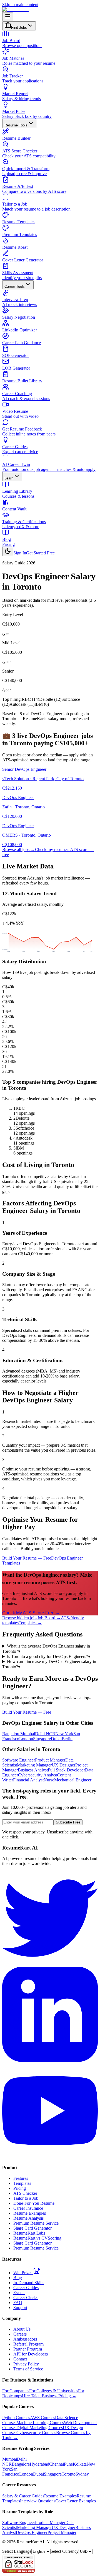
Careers (20, 2334)
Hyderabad (39, 2464)
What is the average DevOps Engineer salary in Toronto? (46, 1649)
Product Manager (50, 1760)
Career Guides (26, 2288)
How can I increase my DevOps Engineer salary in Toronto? (49, 1664)
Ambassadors (25, 2339)
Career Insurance (28, 2208)
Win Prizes (23, 2273)
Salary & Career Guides (23, 2496)
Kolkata (80, 2464)
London (26, 1739)
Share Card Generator (32, 2228)
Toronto (69, 2474)
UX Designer (63, 1765)
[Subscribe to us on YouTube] (50, 2157)
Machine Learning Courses (40, 2423)
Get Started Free (40, 553)
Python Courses (16, 2418)
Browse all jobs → (19, 849)
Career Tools (15, 286)
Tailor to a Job (26, 2198)
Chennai (57, 2464)
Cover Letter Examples (76, 2501)
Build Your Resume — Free (27, 1558)
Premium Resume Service (36, 2223)
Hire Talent (32, 2396)
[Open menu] (8, 17)
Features (21, 2178)
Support (20, 2307)
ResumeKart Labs (29, 2233)
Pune (68, 2464)
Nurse (49, 1780)
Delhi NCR (45, 1734)
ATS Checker (25, 2193)
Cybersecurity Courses (36, 2433)
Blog (18, 2278)
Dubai (56, 1739)
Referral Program (28, 2344)
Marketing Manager (34, 1765)
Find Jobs (19, 28)
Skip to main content (20, 5)
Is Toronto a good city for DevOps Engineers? (49, 1657)
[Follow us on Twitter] (50, 1964)
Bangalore (11, 1734)
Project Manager (62, 2532)
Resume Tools (16, 125)
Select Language (17, 2551)
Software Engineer (19, 1760)
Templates (22, 2183)
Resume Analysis (28, 2218)
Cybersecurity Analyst (37, 1775)
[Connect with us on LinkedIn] (50, 2060)
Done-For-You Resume (34, 2203)
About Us (22, 2329)
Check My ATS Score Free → (31, 1613)
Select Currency (65, 2551)
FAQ (18, 2303)
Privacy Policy (26, 2364)
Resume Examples (30, 2213)
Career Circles (26, 2298)
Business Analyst (33, 1770)
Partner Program (28, 2349)
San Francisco (11, 2472)
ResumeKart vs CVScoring (37, 2238)
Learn (9, 478)
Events (19, 2293)
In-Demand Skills (29, 2283)
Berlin (67, 1739)
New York (64, 1734)
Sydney (82, 2474)
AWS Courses (42, 2418)
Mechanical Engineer (73, 1780)
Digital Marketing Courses (40, 2428)
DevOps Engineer (32, 2532)
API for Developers (31, 2354)
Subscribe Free (68, 1822)
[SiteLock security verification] (18, 2571)
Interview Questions (38, 2501)
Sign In (20, 553)
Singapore (42, 1739)
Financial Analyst (28, 1780)
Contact (20, 2359)
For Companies (16, 2391)
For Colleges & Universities (54, 2391)
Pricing (8, 544)
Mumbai (28, 1734)
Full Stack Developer (66, 1770)
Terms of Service (28, 2369)
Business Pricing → (59, 2396)
